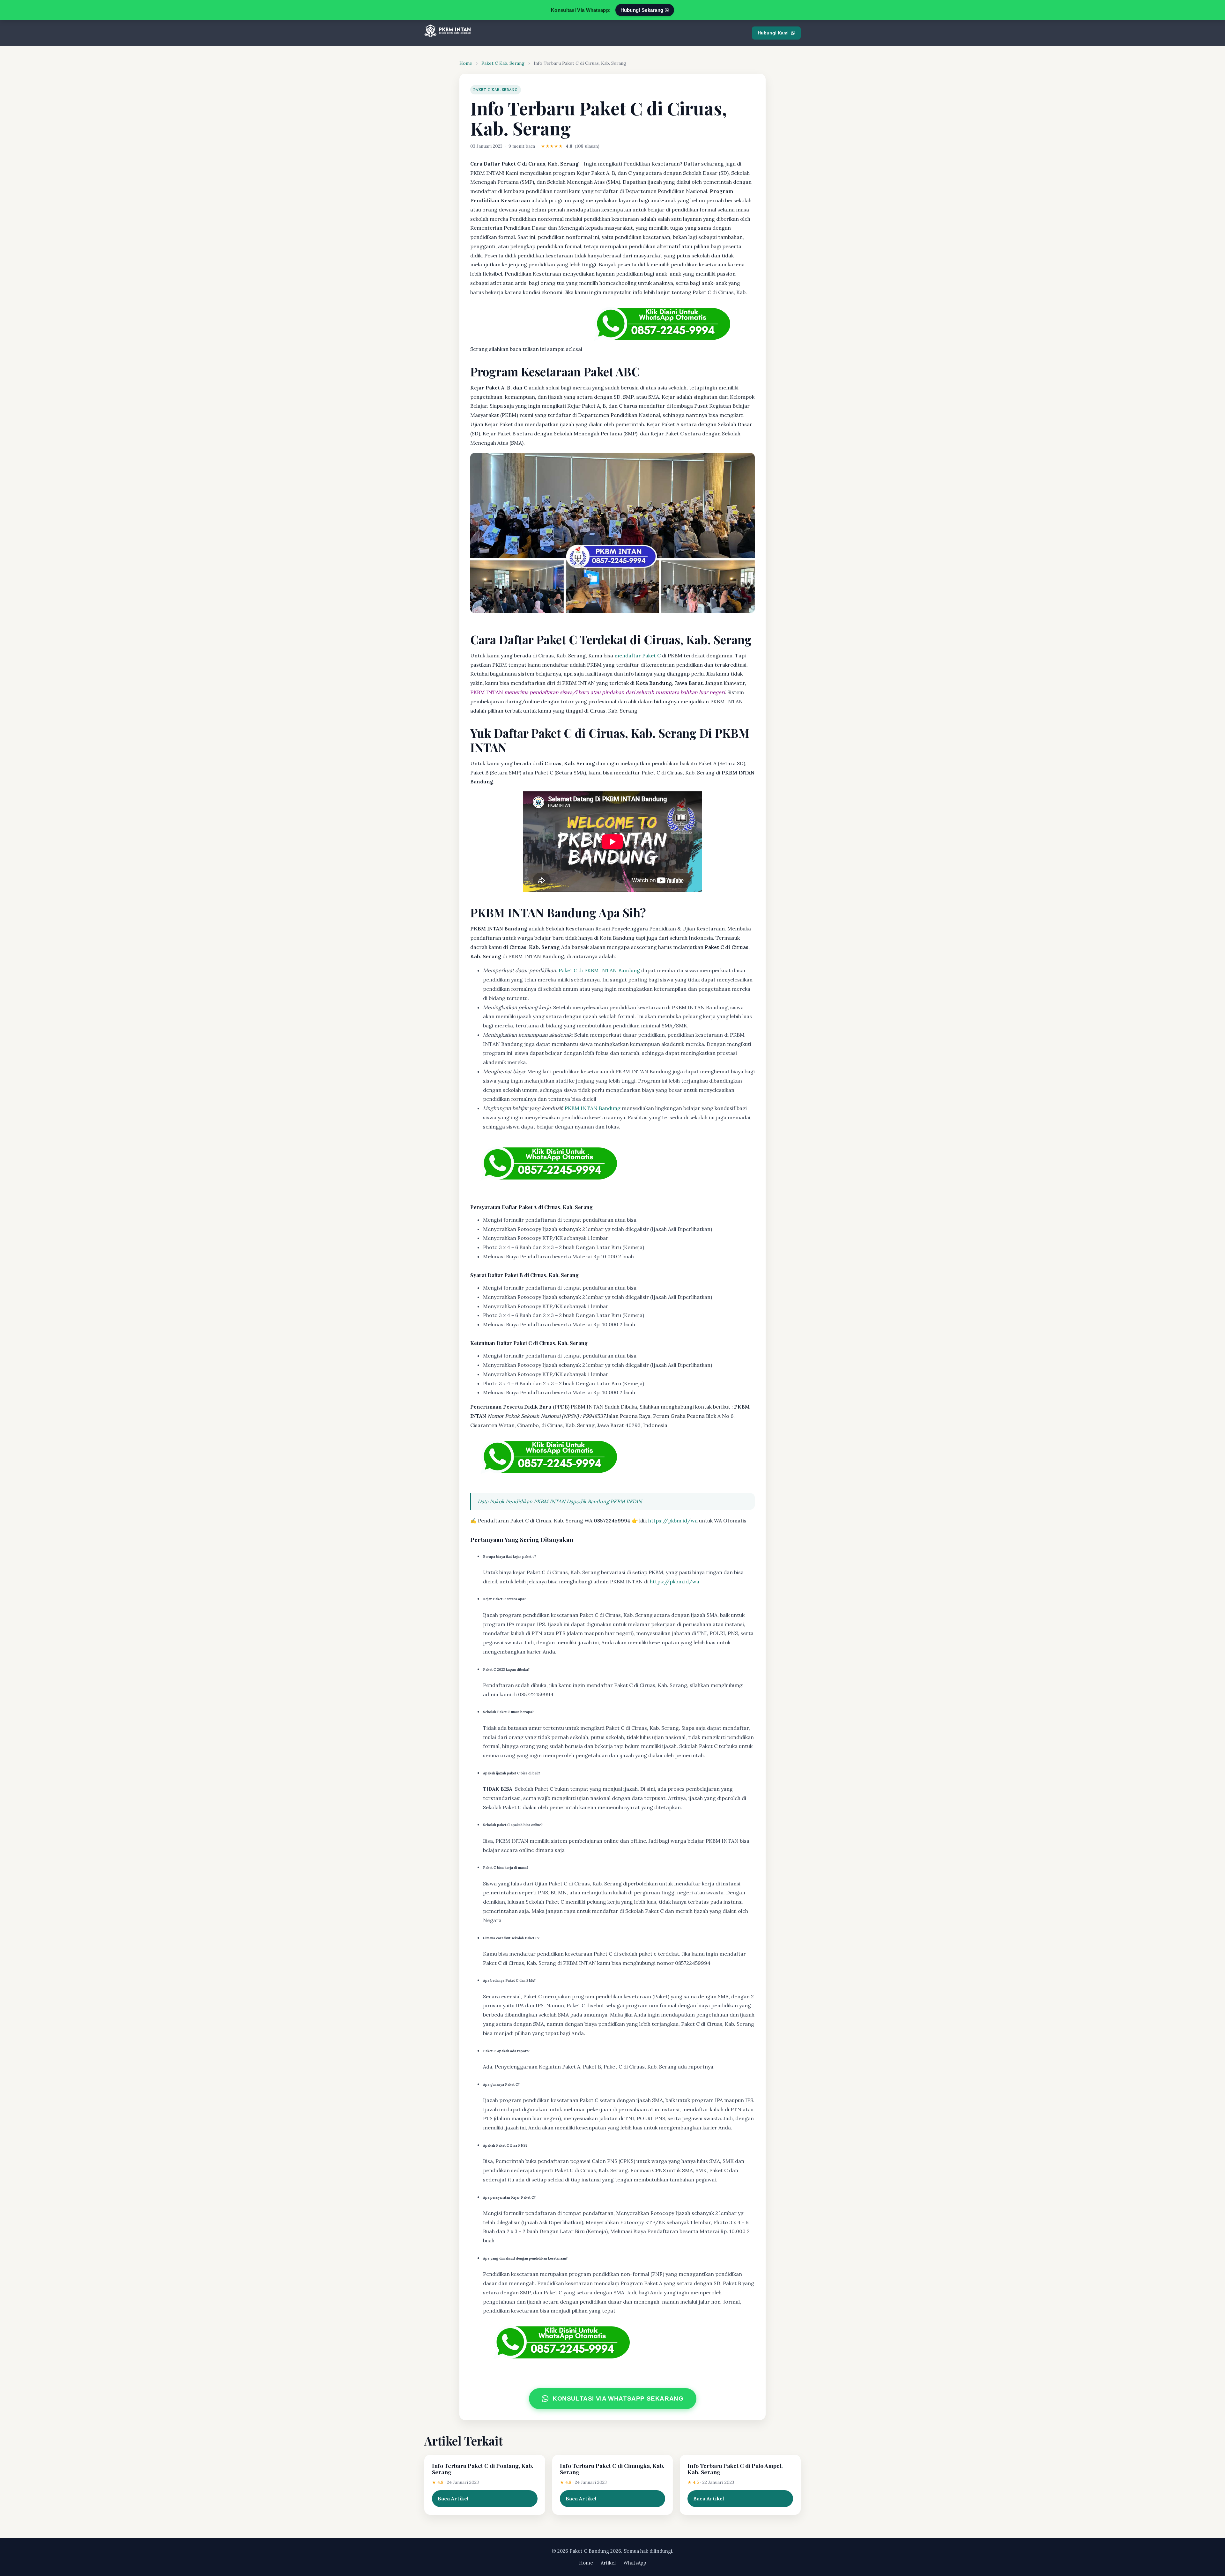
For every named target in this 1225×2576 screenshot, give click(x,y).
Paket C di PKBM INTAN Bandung (599, 970)
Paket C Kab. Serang (503, 63)
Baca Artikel (453, 2498)
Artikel (608, 2563)
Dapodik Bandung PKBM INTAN (604, 1501)
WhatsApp (635, 2563)
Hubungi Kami (773, 33)
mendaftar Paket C (638, 655)
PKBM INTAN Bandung (593, 1108)
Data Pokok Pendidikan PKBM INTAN (521, 1501)
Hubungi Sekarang (643, 10)
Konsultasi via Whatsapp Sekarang (618, 2399)
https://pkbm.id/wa (673, 1521)
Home (466, 63)
